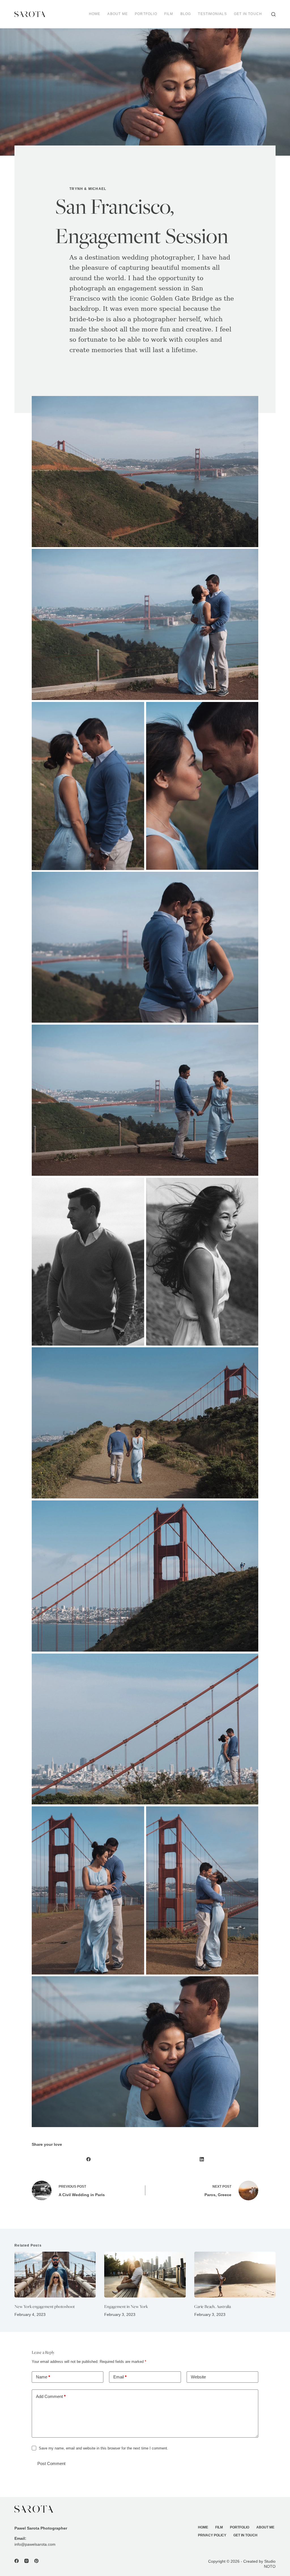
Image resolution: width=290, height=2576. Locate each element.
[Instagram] (26, 2561)
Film (169, 14)
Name (43, 2377)
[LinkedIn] (202, 2159)
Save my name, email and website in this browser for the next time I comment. (104, 2448)
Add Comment (51, 2396)
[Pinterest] (36, 2561)
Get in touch (248, 14)
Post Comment (51, 2463)
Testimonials (212, 14)
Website (198, 2377)
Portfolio (146, 14)
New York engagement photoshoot (45, 2306)
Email (120, 2377)
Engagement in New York (126, 2306)
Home (95, 14)
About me (118, 14)
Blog (186, 14)
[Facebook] (88, 2159)
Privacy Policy (212, 2535)
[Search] (273, 14)
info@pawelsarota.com (35, 2544)
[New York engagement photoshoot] (55, 2275)
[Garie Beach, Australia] (235, 2275)
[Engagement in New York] (145, 2275)
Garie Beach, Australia (213, 2306)
